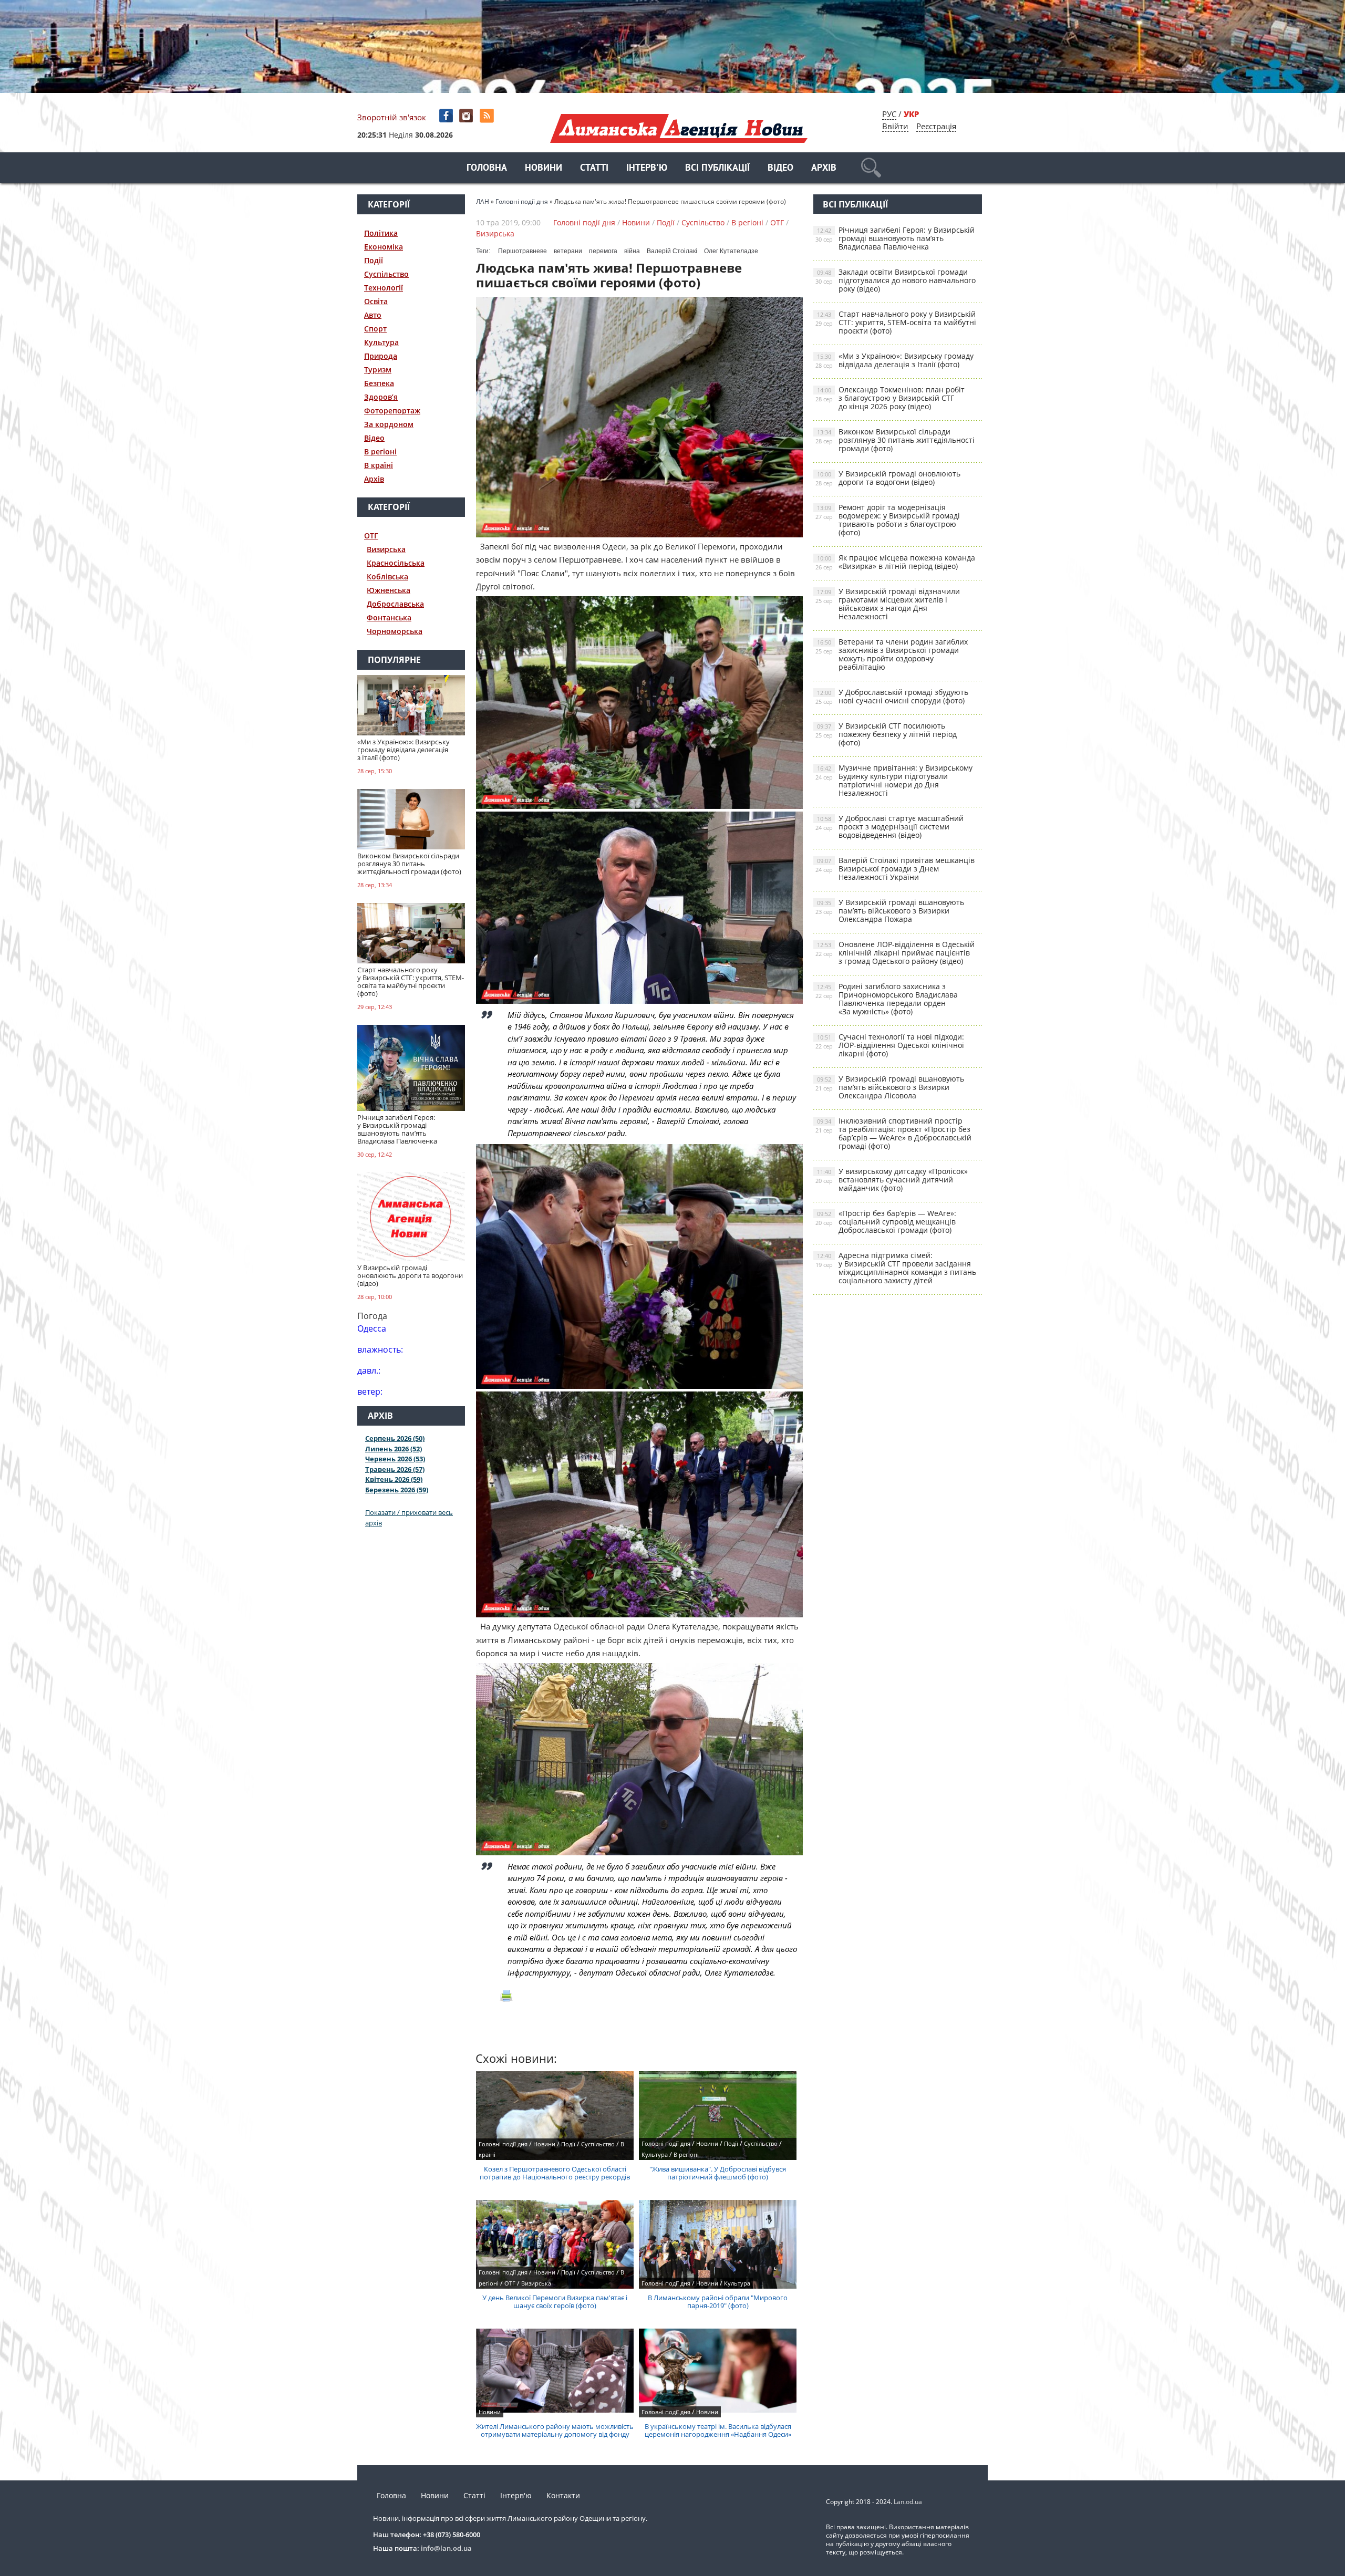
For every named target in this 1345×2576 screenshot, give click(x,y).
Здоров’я (381, 397)
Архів (824, 168)
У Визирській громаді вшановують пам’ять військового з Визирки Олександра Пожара (890, 911)
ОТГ (371, 536)
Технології (384, 288)
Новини (544, 168)
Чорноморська (395, 631)
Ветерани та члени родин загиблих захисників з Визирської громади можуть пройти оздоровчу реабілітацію (892, 654)
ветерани (568, 251)
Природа (381, 356)
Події (374, 260)
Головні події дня (584, 222)
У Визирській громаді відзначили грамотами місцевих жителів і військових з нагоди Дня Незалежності (888, 604)
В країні (379, 465)
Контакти (563, 2495)
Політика (381, 233)
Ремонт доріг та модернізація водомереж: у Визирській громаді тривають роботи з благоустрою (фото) (888, 520)
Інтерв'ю (647, 168)
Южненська (389, 590)
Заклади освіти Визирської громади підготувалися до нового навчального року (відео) (896, 280)
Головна (487, 168)
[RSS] (488, 116)
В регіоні (380, 451)
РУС (889, 114)
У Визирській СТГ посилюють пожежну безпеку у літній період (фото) (886, 734)
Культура (381, 342)
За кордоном (389, 424)
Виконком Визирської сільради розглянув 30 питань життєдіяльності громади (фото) (895, 440)
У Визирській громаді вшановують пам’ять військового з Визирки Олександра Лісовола (890, 1087)
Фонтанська (389, 617)
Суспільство (386, 274)
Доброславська (395, 604)
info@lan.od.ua (446, 2548)
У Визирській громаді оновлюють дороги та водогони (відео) (888, 478)
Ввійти (895, 126)
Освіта (376, 301)
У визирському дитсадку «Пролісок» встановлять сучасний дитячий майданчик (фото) (892, 1180)
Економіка (384, 247)
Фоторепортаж (392, 411)
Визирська (386, 549)
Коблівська (387, 577)
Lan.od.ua (908, 2502)
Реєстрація (936, 126)
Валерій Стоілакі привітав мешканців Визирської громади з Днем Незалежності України (895, 869)
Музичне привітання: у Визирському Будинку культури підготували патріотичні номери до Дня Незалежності (894, 780)
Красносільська (396, 563)
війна (632, 251)
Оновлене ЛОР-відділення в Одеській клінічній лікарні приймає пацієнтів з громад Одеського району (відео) (895, 953)
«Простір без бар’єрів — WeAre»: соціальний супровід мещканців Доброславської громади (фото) (886, 1222)
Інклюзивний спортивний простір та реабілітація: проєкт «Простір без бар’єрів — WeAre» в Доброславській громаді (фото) (893, 1133)
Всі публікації (717, 168)
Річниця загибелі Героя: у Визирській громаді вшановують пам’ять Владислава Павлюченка (895, 238)
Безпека (379, 383)
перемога (603, 251)
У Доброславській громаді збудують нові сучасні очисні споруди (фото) (892, 696)
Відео (780, 168)
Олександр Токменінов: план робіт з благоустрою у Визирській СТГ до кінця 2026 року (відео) (890, 398)
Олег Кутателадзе (731, 251)
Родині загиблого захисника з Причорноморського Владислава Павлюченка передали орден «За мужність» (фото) (887, 999)
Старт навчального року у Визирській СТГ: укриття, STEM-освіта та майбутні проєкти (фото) (896, 322)
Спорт (375, 329)
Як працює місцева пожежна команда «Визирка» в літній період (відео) (895, 562)
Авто (373, 315)
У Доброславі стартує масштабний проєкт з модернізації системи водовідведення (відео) (889, 827)
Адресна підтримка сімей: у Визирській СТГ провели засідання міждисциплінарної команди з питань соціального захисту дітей (896, 1268)
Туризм (378, 370)
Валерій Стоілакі (672, 251)
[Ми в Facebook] (447, 116)
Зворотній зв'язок (392, 117)
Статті (594, 168)
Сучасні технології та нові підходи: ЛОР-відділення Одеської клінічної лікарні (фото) (890, 1045)
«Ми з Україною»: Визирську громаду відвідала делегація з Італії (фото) (894, 360)
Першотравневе (523, 251)
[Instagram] (467, 116)
